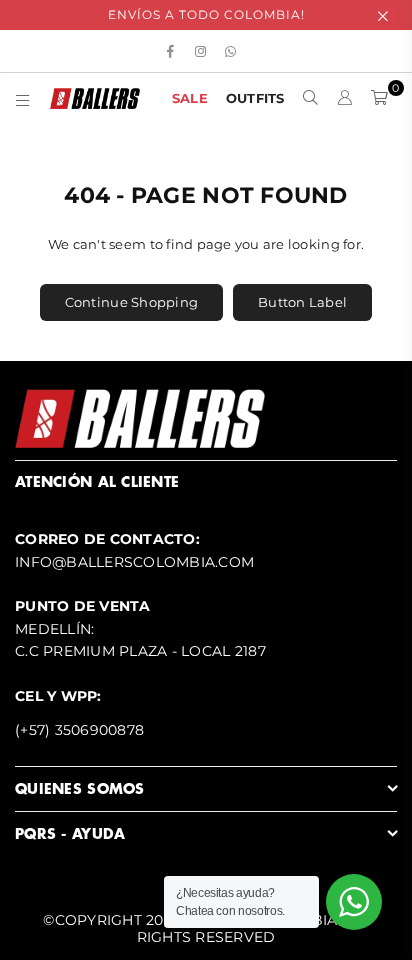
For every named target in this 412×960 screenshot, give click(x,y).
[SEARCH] (311, 98)
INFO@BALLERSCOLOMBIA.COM (134, 562)
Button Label (302, 302)
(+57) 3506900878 (79, 730)
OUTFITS (255, 98)
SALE (190, 98)
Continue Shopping (131, 302)
